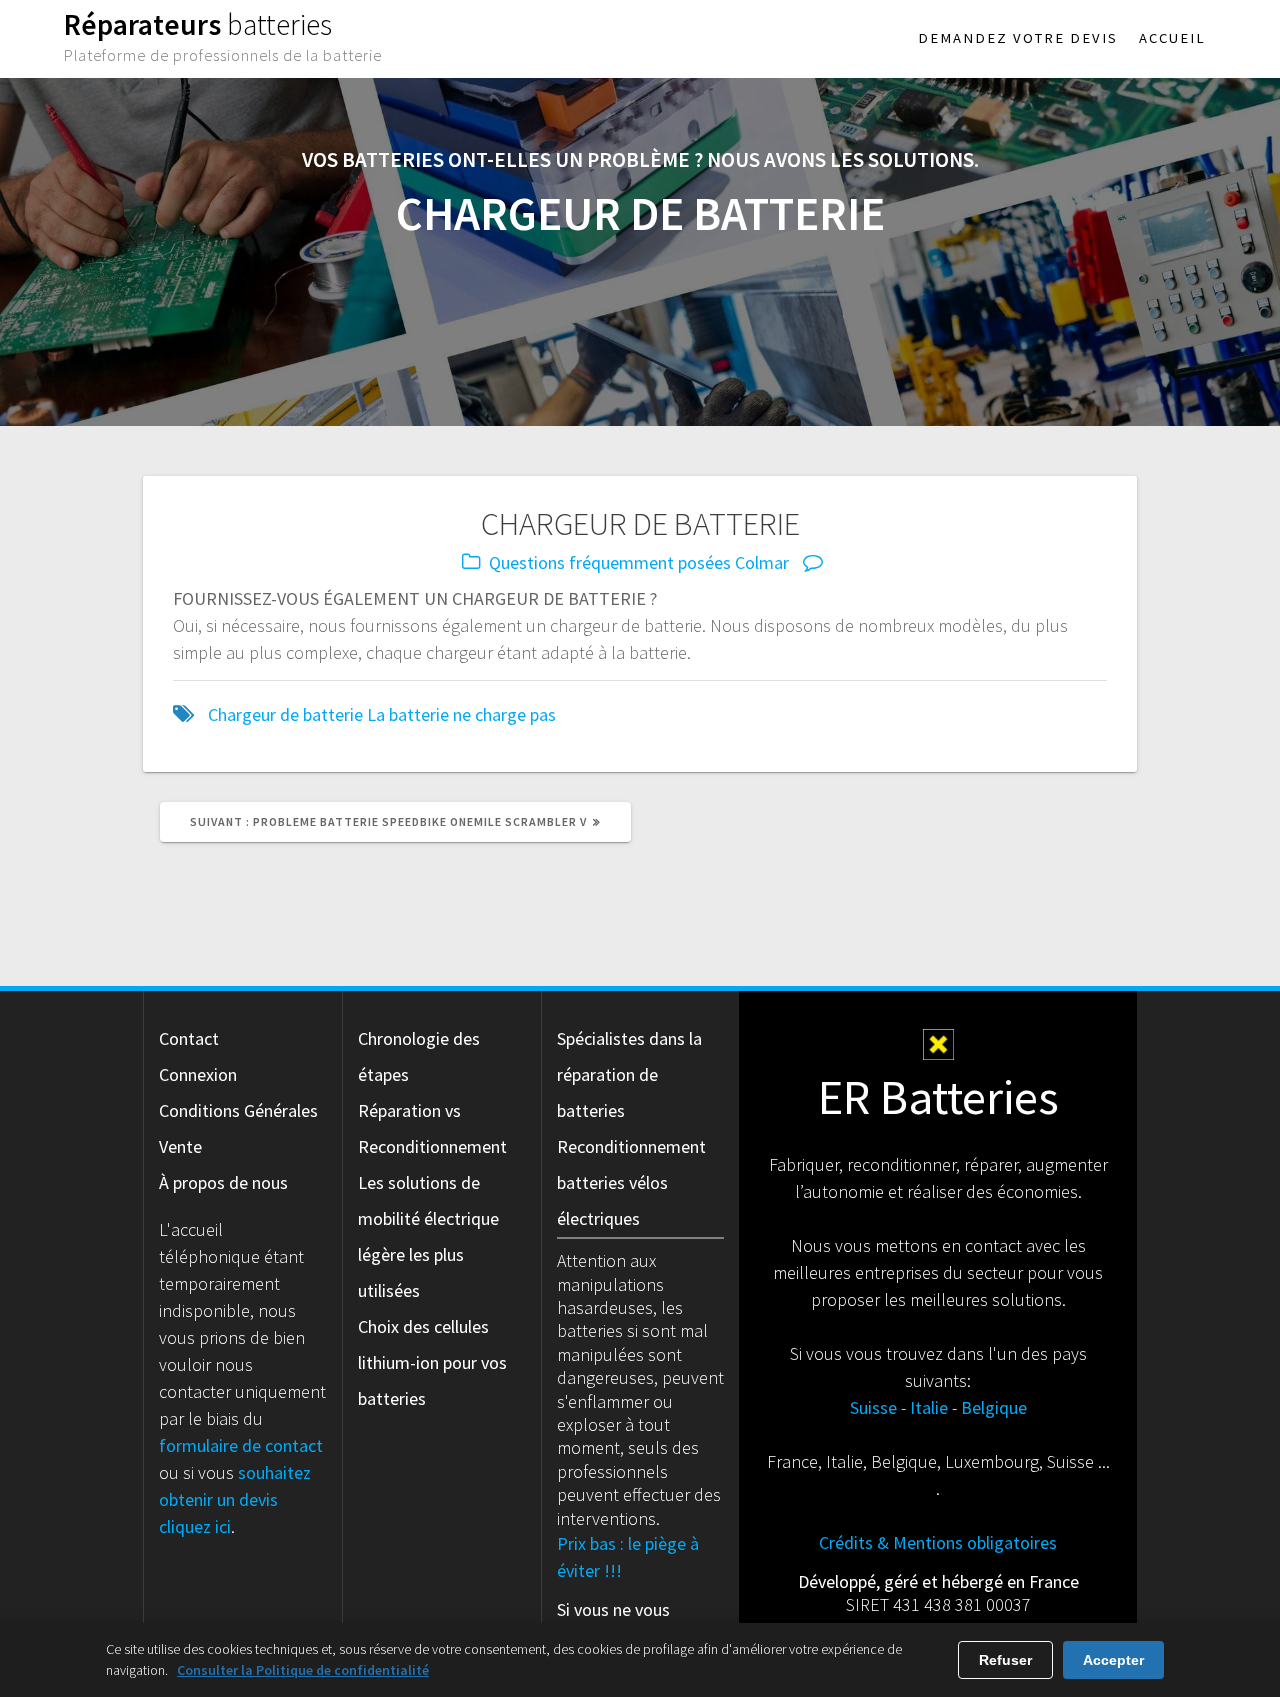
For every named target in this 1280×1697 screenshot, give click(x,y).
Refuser (1005, 1660)
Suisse (873, 1407)
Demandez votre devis (1018, 38)
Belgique (994, 1407)
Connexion (198, 1074)
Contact (189, 1038)
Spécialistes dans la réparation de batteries (629, 1074)
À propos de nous (223, 1182)
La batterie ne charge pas (461, 714)
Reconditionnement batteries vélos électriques (631, 1182)
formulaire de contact (241, 1445)
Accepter (1113, 1660)
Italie (929, 1407)
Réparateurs (198, 24)
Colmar (762, 562)
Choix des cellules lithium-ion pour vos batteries (432, 1362)
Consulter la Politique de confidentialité (303, 1670)
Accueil (1172, 38)
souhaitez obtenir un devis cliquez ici (235, 1499)
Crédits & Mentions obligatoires (938, 1542)
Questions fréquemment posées (610, 562)
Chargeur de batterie (285, 714)
